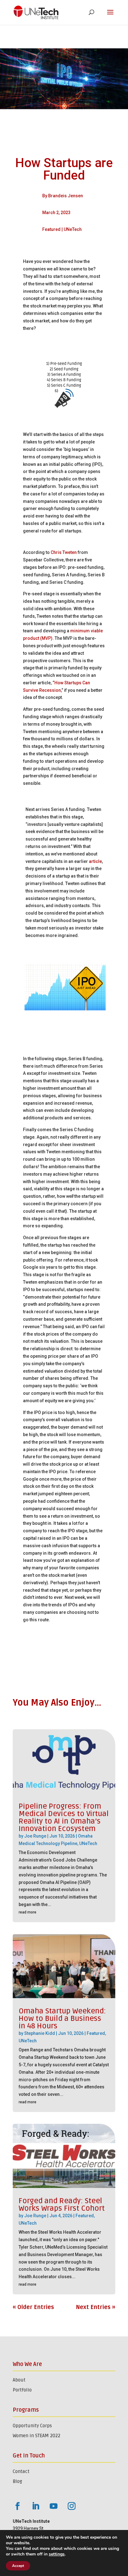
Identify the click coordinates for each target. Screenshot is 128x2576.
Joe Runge (35, 1836)
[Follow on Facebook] (17, 2506)
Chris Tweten (64, 552)
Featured (51, 229)
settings (57, 2554)
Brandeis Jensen (66, 196)
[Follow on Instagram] (71, 2506)
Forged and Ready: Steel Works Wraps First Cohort (62, 2205)
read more (27, 1912)
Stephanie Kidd (40, 2033)
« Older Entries (33, 2307)
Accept (18, 2566)
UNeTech (73, 229)
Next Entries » (96, 2307)
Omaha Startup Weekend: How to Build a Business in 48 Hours (62, 2019)
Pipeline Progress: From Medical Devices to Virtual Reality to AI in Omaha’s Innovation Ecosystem (64, 1817)
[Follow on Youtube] (53, 2506)
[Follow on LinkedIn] (35, 2506)
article (95, 861)
